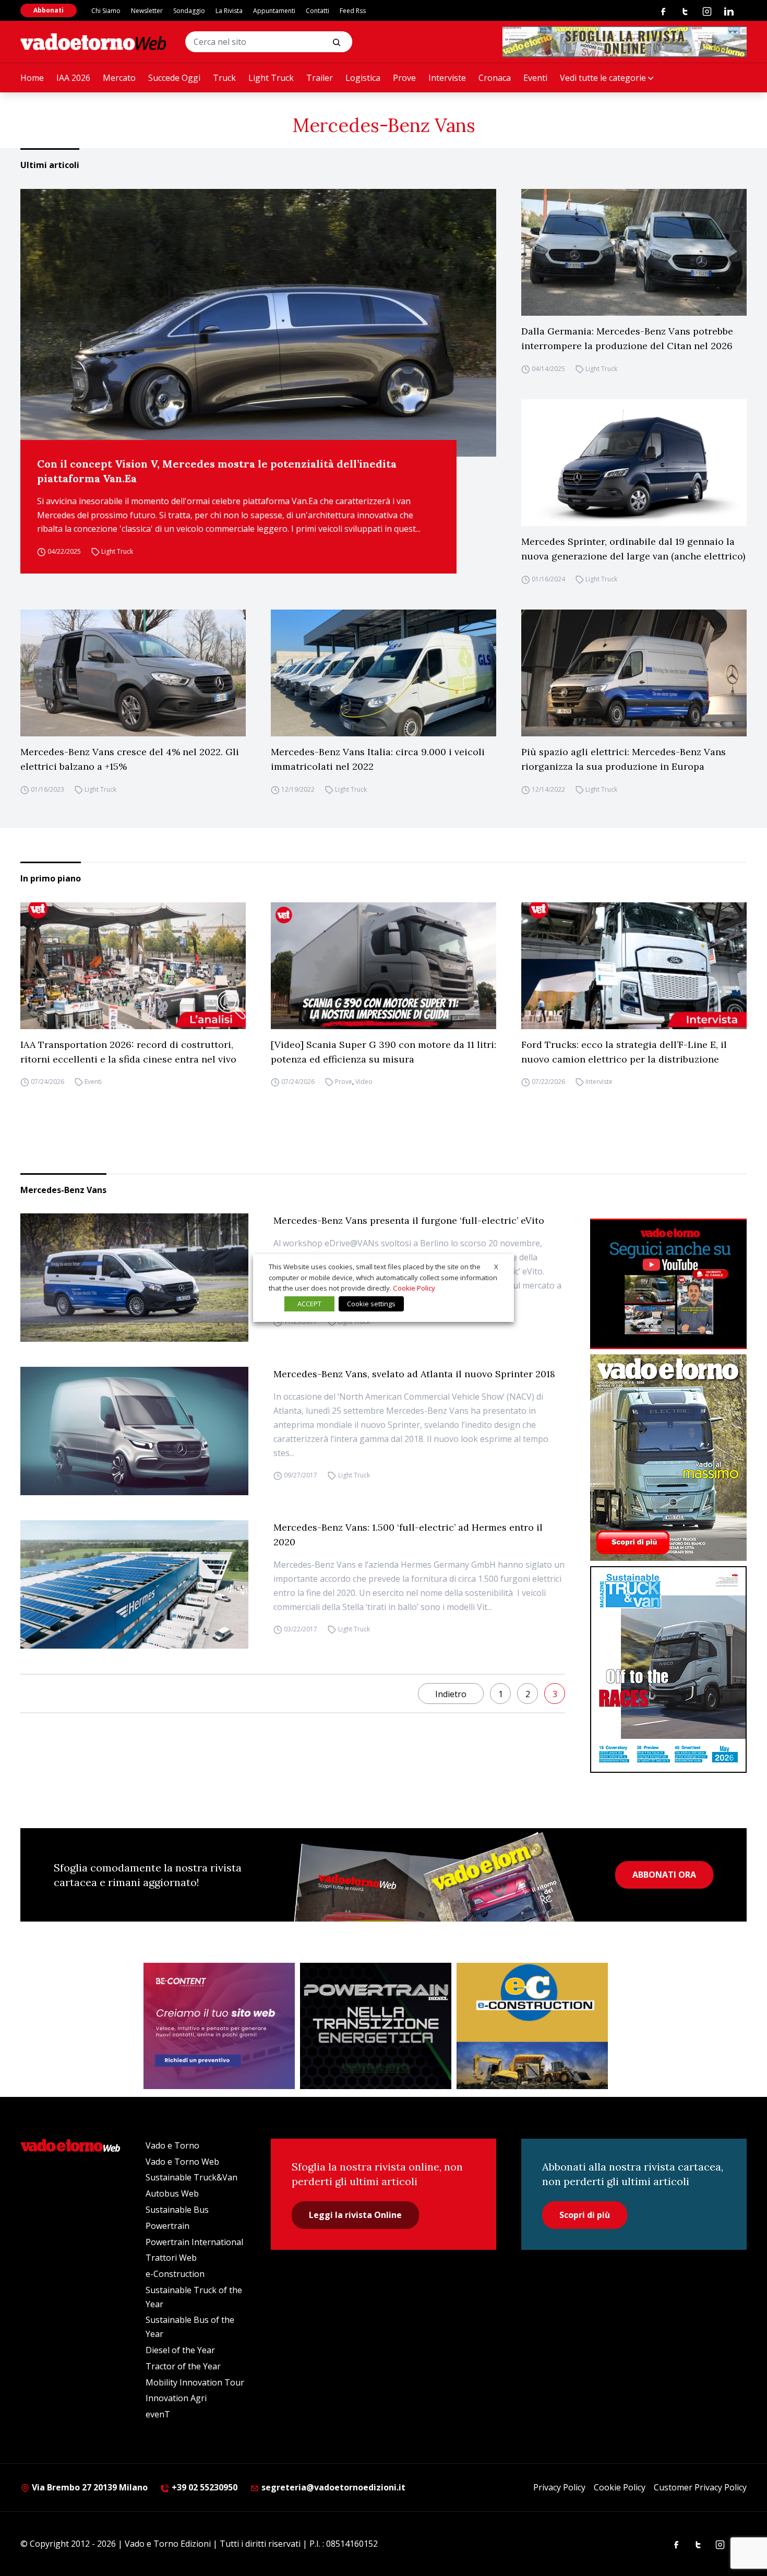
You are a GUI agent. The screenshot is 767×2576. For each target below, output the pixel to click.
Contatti (317, 11)
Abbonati (49, 10)
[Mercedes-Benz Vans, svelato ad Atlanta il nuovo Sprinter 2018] (134, 1431)
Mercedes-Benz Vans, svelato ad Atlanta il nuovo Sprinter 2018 (414, 1374)
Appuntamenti (274, 11)
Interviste (447, 78)
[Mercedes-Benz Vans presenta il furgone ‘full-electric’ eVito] (134, 1278)
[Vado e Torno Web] (93, 42)
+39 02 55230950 (203, 2487)
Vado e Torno (172, 2145)
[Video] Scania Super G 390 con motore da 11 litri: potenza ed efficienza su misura (383, 1052)
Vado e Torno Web (182, 2162)
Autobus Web (172, 2193)
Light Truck (271, 78)
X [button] (496, 1267)
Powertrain (167, 2226)
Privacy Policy (559, 2487)
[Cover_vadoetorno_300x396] (668, 1458)
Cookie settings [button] (371, 1304)
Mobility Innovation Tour (195, 2382)
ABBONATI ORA (664, 1875)
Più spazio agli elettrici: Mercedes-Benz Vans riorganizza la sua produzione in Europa (624, 759)
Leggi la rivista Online (355, 2215)
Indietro (451, 1694)
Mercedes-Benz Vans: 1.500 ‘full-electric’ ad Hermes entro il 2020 (408, 1535)
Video (364, 1082)
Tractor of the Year (183, 2366)
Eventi (535, 78)
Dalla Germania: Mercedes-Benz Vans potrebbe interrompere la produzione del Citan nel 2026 (627, 338)
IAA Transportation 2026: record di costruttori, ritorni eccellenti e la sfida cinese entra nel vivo (128, 1052)
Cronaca (495, 78)
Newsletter (147, 11)
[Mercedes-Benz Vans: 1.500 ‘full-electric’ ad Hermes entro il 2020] (134, 1584)
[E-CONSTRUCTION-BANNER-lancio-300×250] (532, 2026)
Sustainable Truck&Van (191, 2177)
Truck (224, 78)
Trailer (320, 78)
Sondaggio (189, 11)
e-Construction (175, 2274)
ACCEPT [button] (309, 1304)
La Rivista (229, 11)
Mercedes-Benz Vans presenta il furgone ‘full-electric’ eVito (409, 1220)
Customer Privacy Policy (700, 2487)
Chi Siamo (106, 11)
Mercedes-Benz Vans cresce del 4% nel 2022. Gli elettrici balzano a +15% (130, 759)
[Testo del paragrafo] (625, 42)
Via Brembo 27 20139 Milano (89, 2487)
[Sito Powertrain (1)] (376, 2026)
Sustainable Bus (177, 2210)
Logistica (363, 78)
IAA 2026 (73, 78)
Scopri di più (585, 2215)
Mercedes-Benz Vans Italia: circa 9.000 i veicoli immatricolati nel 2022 (378, 759)
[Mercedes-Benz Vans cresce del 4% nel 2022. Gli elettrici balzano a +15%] (133, 673)
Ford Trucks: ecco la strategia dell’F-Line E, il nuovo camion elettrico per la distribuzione (624, 1052)
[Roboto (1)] (668, 1284)
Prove (404, 78)
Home (32, 78)
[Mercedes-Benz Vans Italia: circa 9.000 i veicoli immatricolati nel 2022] (383, 673)
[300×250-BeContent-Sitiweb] (219, 2026)
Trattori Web (171, 2258)
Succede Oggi (174, 78)
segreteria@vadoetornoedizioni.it (332, 2487)
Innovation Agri (176, 2398)
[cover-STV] (668, 1669)
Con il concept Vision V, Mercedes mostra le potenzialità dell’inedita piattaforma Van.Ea (217, 471)
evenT (158, 2414)
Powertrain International (194, 2242)
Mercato (119, 78)
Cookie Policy (620, 2487)
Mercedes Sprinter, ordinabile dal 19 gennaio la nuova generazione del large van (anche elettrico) (633, 549)
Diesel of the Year (180, 2350)
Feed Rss (353, 11)
